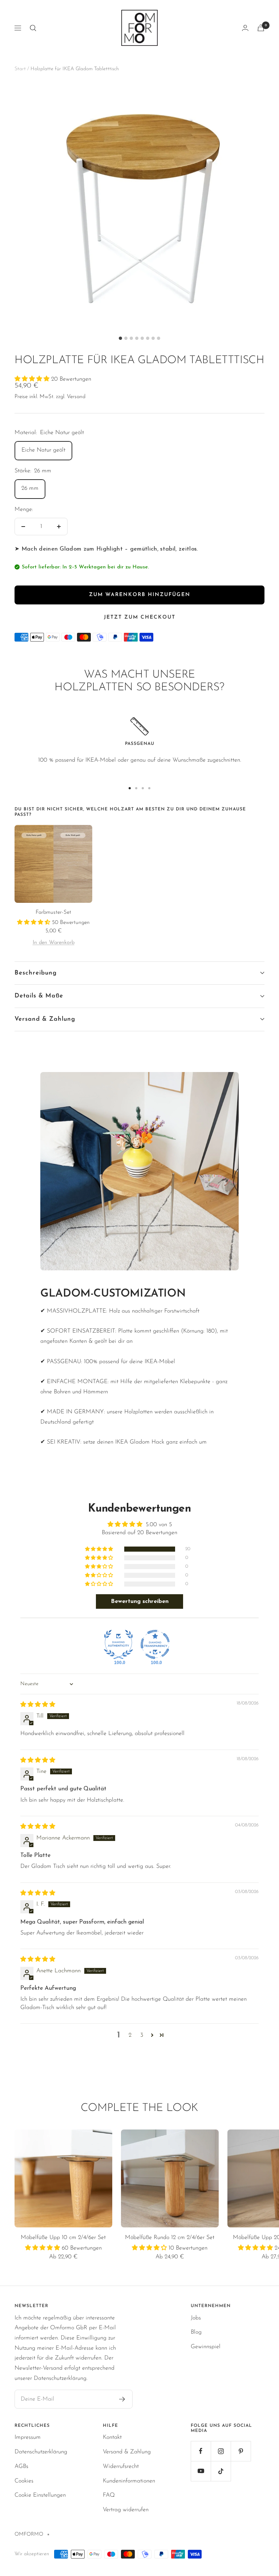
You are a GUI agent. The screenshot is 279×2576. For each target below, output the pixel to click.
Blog (196, 2332)
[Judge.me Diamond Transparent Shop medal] (155, 1644)
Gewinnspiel (206, 2347)
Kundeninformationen (129, 2481)
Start (20, 69)
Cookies (24, 2481)
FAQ (109, 2495)
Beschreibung (36, 973)
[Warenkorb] (261, 28)
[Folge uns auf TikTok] (221, 2471)
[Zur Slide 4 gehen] (149, 788)
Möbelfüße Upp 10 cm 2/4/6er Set (63, 2238)
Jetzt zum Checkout (140, 617)
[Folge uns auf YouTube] (201, 2471)
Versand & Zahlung (45, 1019)
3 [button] (142, 2035)
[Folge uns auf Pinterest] (241, 2451)
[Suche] (33, 28)
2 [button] (130, 2035)
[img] (38, 1705)
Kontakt (112, 2437)
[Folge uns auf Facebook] (201, 2451)
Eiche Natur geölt (43, 450)
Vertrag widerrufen (126, 2510)
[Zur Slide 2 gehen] (136, 788)
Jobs (196, 2318)
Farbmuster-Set (53, 912)
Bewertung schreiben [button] (140, 1601)
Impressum (28, 2437)
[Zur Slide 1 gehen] (130, 788)
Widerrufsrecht (121, 2466)
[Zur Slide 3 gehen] (143, 788)
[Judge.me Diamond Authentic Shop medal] (118, 1644)
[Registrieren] (122, 2399)
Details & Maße (39, 996)
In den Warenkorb (54, 943)
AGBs (21, 2466)
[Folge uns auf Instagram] (221, 2451)
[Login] (245, 28)
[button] (33, 379)
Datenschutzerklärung (41, 2452)
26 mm (30, 488)
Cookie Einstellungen (40, 2495)
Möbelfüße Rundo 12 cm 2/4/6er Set (170, 2238)
